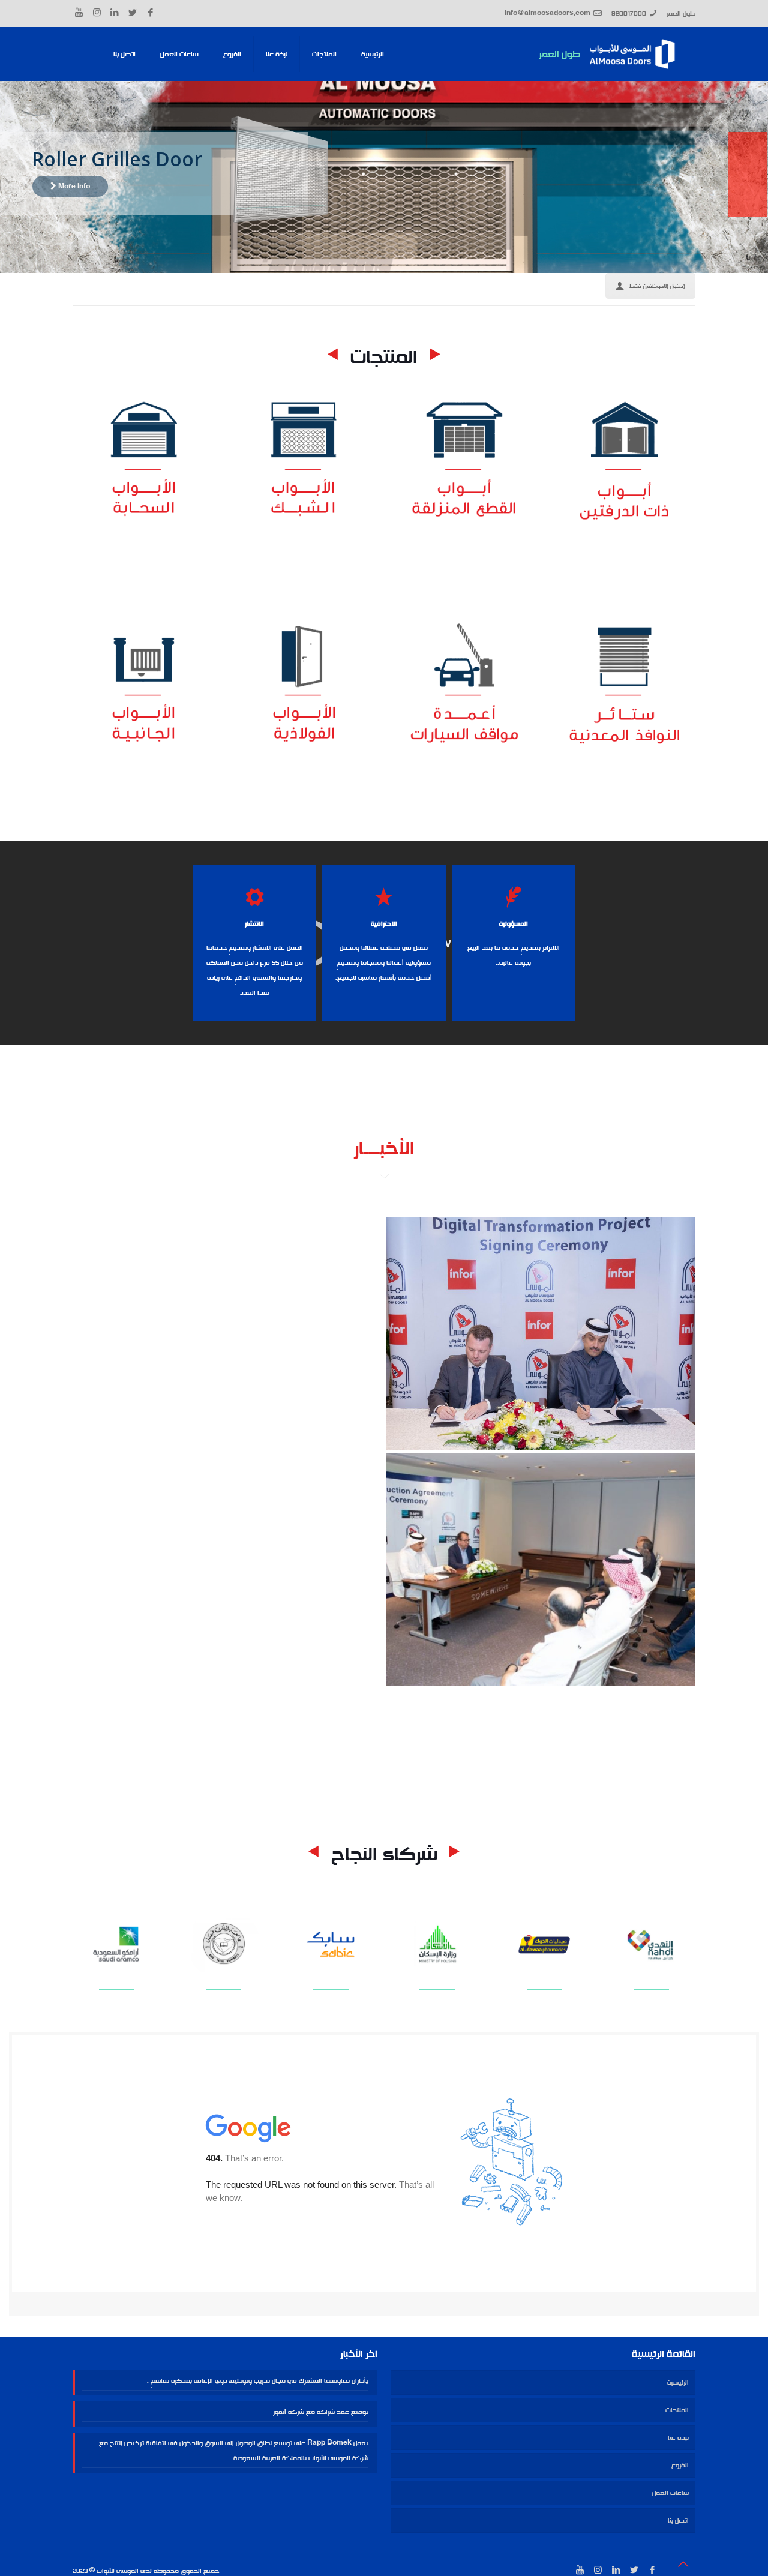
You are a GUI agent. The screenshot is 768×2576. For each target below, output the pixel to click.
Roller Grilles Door (117, 159)
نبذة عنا (678, 2437)
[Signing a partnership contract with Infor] (541, 1334)
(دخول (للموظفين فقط (657, 286)
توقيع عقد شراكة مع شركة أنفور (321, 2412)
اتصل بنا (678, 2520)
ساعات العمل (670, 2493)
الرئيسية (678, 2382)
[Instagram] (97, 13)
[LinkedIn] (115, 13)
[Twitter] (133, 13)
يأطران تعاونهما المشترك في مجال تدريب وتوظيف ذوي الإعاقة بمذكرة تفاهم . (258, 2380)
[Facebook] (151, 13)
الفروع (680, 2465)
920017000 (629, 13)
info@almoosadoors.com (547, 13)
